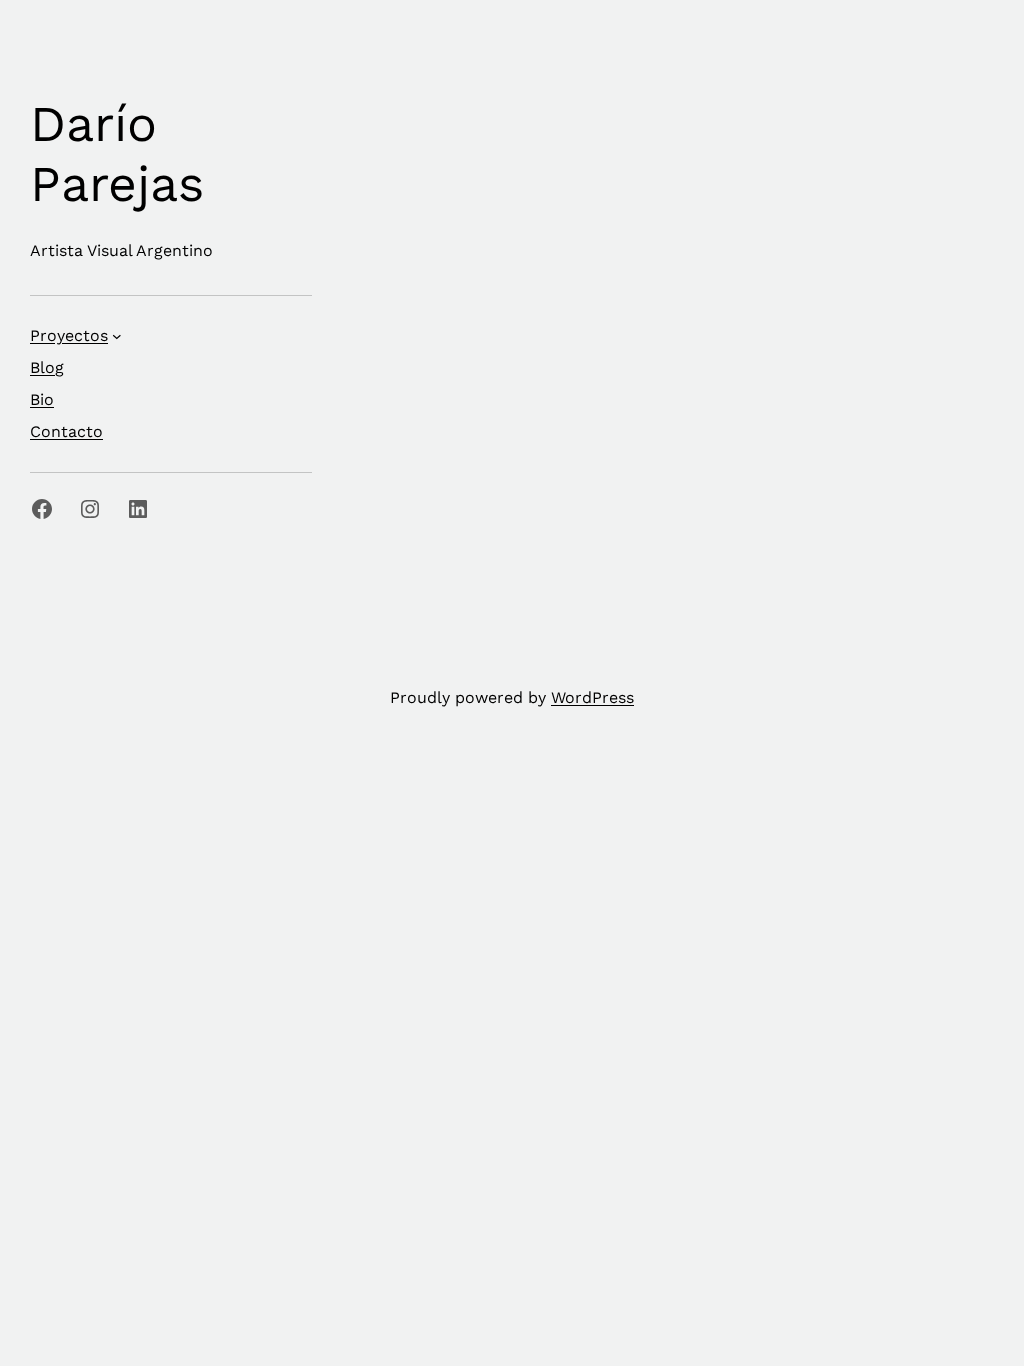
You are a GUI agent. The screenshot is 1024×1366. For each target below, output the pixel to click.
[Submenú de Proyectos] (117, 336)
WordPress (592, 697)
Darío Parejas (117, 153)
